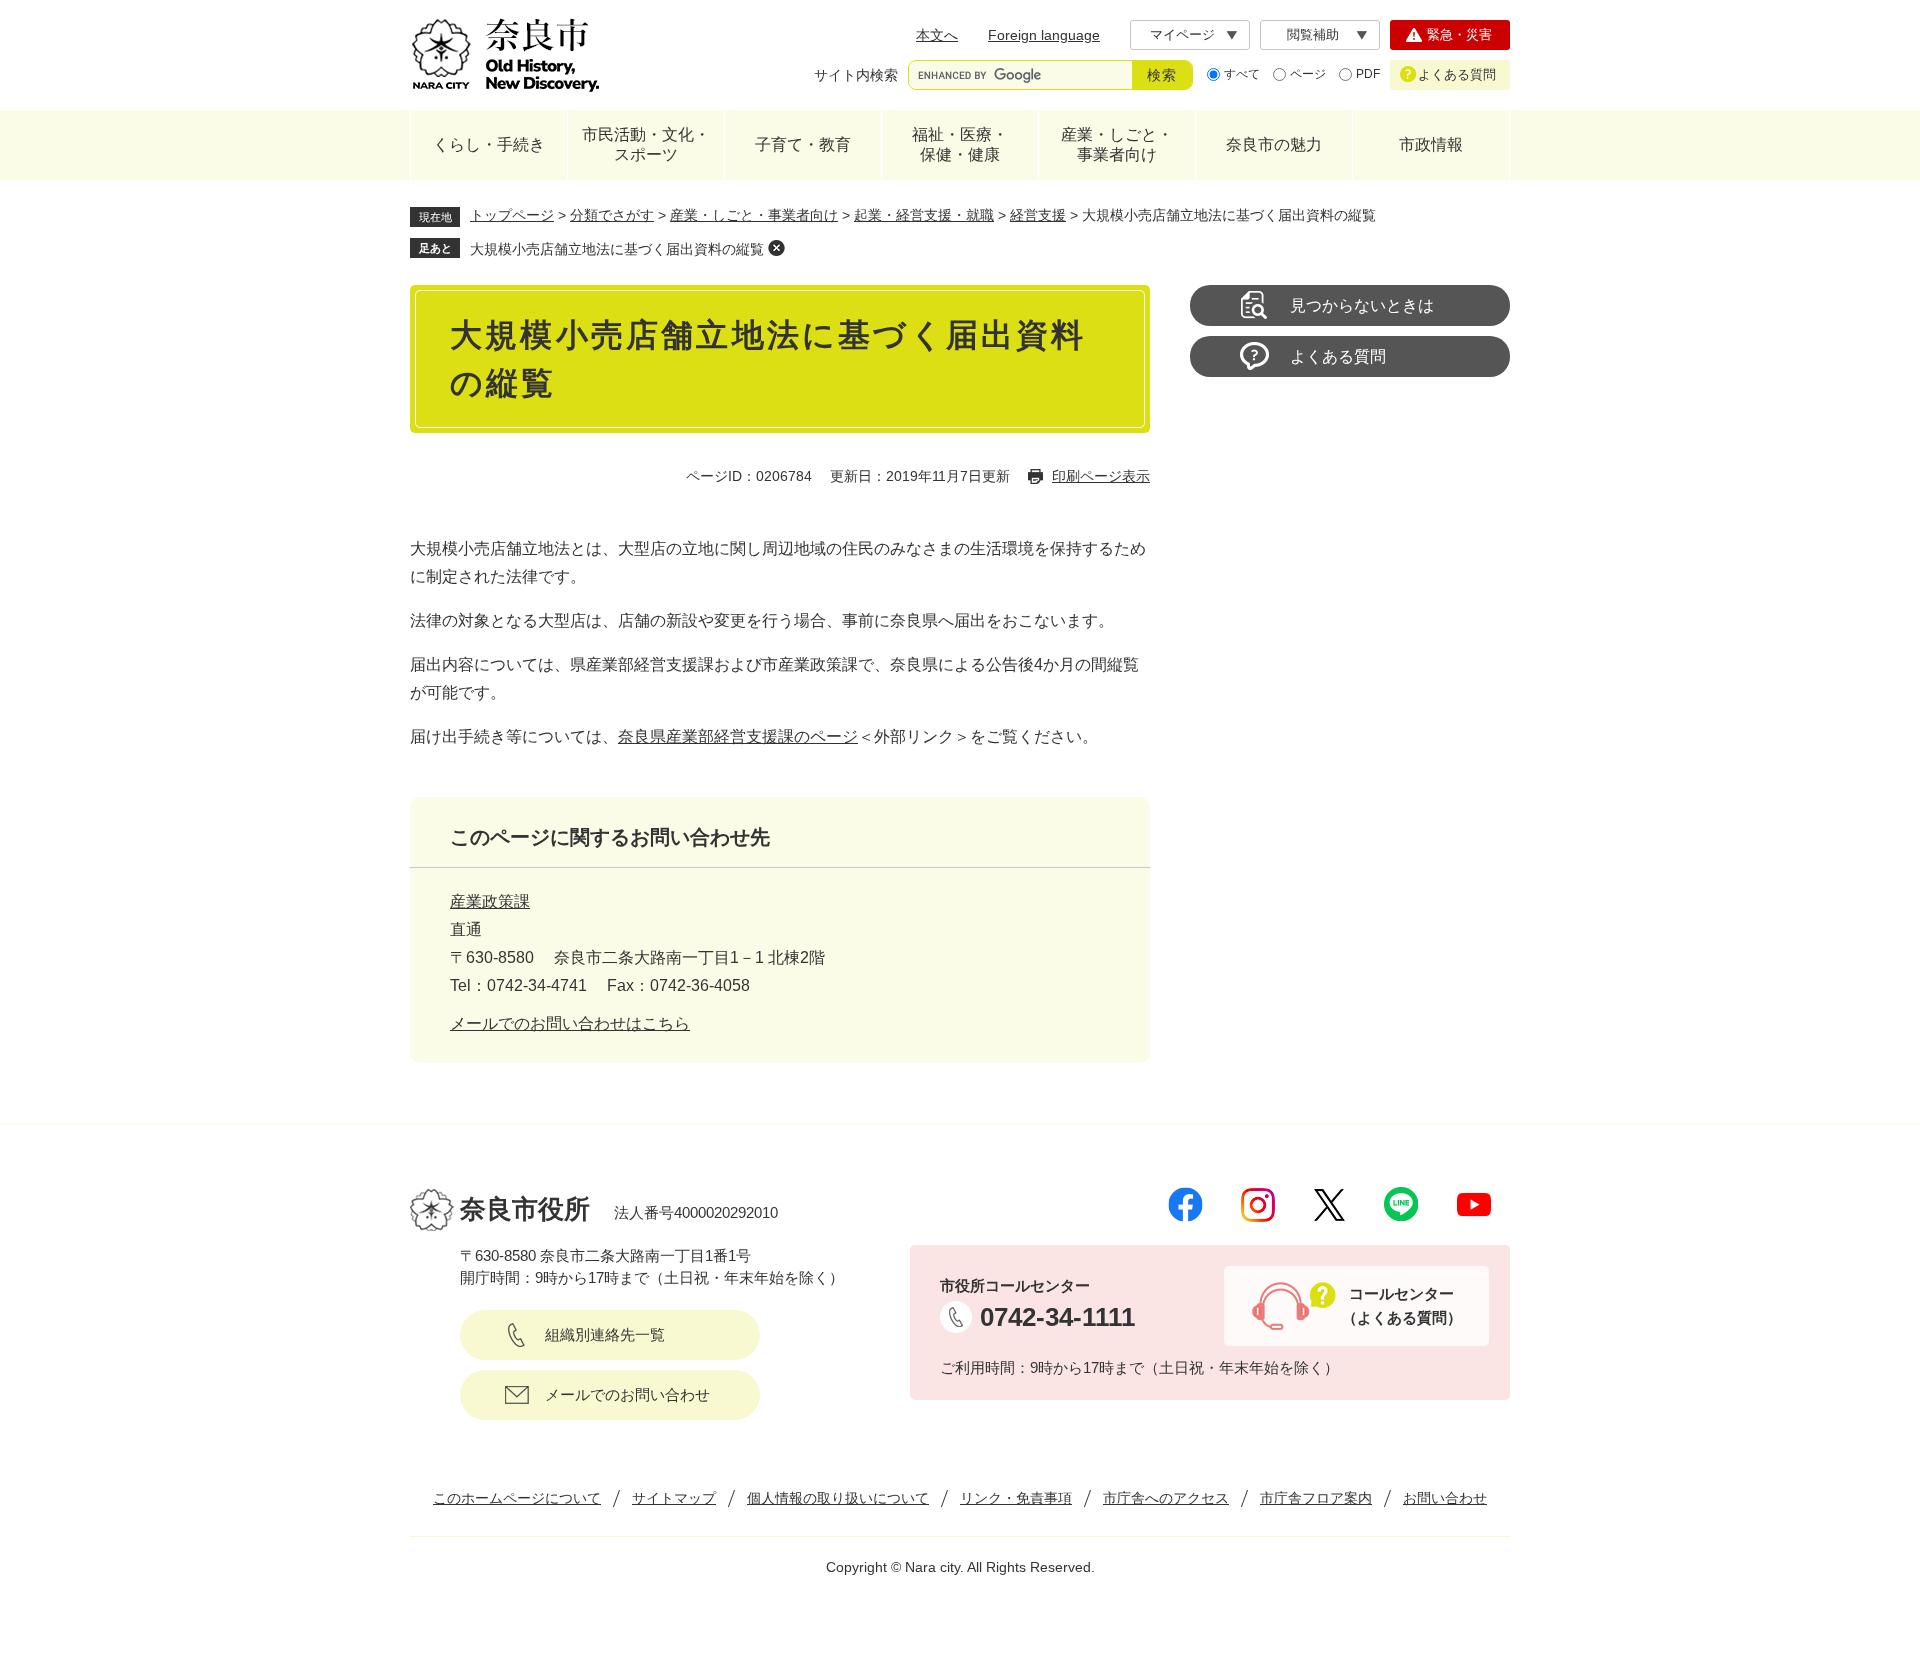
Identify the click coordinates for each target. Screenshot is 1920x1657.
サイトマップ (674, 1498)
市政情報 (1431, 144)
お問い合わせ (1445, 1498)
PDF (1368, 74)
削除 (776, 248)
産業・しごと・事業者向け (1117, 144)
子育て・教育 (803, 144)
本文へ (937, 35)
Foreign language (1044, 35)
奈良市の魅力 (1274, 144)
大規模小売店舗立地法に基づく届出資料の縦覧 (617, 249)
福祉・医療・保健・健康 (960, 144)
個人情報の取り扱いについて (838, 1498)
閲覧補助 (1313, 34)
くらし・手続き (489, 144)
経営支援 (1038, 215)
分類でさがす (612, 215)
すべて (1242, 74)
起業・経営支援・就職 (924, 215)
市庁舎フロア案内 (1316, 1498)
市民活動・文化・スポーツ (646, 144)
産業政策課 (490, 901)
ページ (1308, 74)
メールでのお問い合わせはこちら (570, 1023)
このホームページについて (517, 1498)
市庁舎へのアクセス (1166, 1498)
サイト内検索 (856, 75)
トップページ (512, 215)
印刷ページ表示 (1101, 476)
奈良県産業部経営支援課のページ (738, 736)
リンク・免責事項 (1016, 1498)
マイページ (1182, 34)
